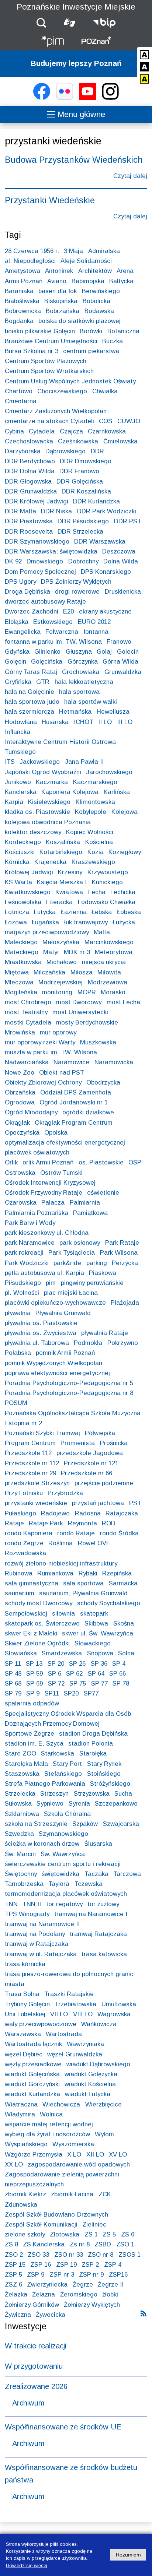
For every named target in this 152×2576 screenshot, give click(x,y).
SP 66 (118, 1674)
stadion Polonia (91, 1744)
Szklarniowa (22, 1814)
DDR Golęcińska (80, 482)
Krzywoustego (108, 872)
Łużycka (124, 922)
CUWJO (129, 421)
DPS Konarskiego (106, 572)
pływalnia (18, 1313)
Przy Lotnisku (24, 1493)
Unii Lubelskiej (25, 2014)
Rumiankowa (55, 1573)
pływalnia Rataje (105, 1333)
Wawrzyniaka (85, 2044)
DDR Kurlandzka (96, 501)
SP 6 (55, 1674)
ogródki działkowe (88, 1112)
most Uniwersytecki (80, 1012)
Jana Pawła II (84, 762)
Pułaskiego (20, 1513)
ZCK (105, 2194)
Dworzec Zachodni (32, 612)
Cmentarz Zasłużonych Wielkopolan (56, 411)
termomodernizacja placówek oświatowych (66, 1894)
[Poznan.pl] (96, 42)
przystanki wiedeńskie (36, 1503)
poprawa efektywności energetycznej (57, 1373)
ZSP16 (118, 2275)
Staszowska (22, 1774)
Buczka (113, 341)
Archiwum (28, 2403)
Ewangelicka (23, 632)
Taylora (59, 1884)
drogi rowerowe (77, 592)
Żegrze (83, 2285)
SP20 (71, 1693)
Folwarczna (62, 632)
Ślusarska (98, 1844)
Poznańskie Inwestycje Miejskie (76, 7)
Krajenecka (50, 862)
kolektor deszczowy (33, 832)
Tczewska (89, 1884)
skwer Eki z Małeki (31, 1633)
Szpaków (85, 1824)
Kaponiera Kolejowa (70, 792)
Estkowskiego (53, 622)
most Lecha (123, 1002)
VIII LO (83, 2014)
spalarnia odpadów (32, 1703)
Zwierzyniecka (47, 2285)
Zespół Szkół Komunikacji (41, 2224)
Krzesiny (70, 872)
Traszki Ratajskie (69, 1994)
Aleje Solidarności (86, 261)
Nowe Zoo (20, 1073)
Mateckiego (22, 952)
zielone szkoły (25, 2234)
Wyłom (104, 2134)
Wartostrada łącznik (33, 2044)
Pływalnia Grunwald (63, 1313)
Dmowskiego (45, 561)
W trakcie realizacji (36, 2346)
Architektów (95, 271)
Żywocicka (51, 2315)
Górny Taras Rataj (31, 672)
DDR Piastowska (29, 521)
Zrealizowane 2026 (36, 2386)
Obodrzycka (103, 1083)
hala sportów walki (91, 702)
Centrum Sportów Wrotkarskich (49, 371)
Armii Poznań (24, 281)
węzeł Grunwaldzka (75, 2054)
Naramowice (71, 1062)
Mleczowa (19, 982)
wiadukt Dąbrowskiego (98, 2064)
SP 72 (56, 1684)
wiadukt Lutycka (88, 2094)
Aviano (57, 281)
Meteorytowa (114, 952)
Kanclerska (21, 792)
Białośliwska (22, 301)
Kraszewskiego (93, 862)
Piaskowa (103, 1273)
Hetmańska (75, 712)
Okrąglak (17, 1123)
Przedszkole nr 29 (30, 1473)
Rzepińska (117, 1573)
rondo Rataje (76, 1533)
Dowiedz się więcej (27, 2566)
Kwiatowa (69, 892)
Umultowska (119, 2004)
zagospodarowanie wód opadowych (79, 2164)
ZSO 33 (38, 2255)
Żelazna (44, 2294)
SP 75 (78, 1684)
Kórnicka (17, 862)
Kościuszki (20, 852)
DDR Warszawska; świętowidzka (51, 551)
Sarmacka (123, 1583)
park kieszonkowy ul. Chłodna (47, 1233)
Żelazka (16, 2294)
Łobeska (129, 912)
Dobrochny (83, 561)
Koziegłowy (125, 852)
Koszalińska (63, 842)
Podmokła (88, 1343)
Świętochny (21, 1874)
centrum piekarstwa (91, 351)
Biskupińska (61, 301)
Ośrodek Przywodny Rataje (44, 1193)
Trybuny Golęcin (27, 2004)
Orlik (11, 1162)
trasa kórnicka (25, 1964)
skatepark (94, 1614)
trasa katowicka (104, 1954)
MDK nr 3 (77, 952)
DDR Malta (20, 511)
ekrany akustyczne (105, 612)
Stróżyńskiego (110, 1784)
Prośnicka (114, 1443)
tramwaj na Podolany (35, 1934)
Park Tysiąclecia (72, 1253)
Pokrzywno (123, 1343)
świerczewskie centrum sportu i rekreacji (63, 1864)
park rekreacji (24, 1253)
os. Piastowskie (101, 1162)
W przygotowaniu (34, 2366)
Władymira (20, 2114)
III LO (125, 722)
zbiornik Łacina (72, 2194)
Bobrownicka (23, 311)
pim (51, 1283)
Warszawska (23, 2034)
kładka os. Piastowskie (37, 812)
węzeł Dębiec (24, 2054)
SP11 (52, 1693)
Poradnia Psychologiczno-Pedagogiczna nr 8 (69, 1393)
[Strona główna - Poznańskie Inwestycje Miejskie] (52, 42)
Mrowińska (20, 1032)
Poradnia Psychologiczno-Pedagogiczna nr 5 (69, 1383)
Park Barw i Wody (30, 1223)
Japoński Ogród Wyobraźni (43, 772)
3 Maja (73, 251)
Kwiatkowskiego (28, 892)
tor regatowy (64, 1904)
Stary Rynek (104, 1764)
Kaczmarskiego (95, 782)
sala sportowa (83, 1583)
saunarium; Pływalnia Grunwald (83, 1593)
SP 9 (33, 1693)
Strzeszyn (54, 1794)
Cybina (14, 431)
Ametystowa (23, 271)
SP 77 (99, 1684)
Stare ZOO (20, 1753)
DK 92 (13, 561)
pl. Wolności (22, 1293)
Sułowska (18, 1804)
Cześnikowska (78, 441)
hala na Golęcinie (30, 692)
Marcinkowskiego (109, 942)
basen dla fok (58, 291)
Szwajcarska (121, 1824)
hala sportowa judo (32, 702)
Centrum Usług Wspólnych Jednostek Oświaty (70, 381)
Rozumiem (128, 2555)
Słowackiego (93, 1643)
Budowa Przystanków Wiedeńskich (74, 160)
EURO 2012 (94, 622)
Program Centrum (30, 1443)
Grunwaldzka (123, 672)
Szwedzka (19, 1834)
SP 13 (34, 1664)
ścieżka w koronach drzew (42, 1844)
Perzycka (125, 1263)
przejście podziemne (104, 1483)
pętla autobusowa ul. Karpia (44, 1273)
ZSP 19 (66, 2265)
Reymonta (82, 1523)
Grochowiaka (81, 672)
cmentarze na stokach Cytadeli (49, 421)
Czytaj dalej (130, 177)
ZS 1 (91, 2234)
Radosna (88, 1513)
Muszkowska (98, 1042)
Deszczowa (119, 551)
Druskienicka (123, 592)
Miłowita (109, 972)
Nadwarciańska (27, 1062)
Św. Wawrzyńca (63, 1854)
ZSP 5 (13, 2275)
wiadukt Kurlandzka (32, 2094)
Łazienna (74, 912)
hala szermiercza (30, 712)
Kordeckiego (23, 842)
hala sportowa (79, 692)
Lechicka (123, 892)
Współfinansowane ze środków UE (63, 2427)
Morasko (113, 992)
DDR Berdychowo (30, 461)
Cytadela (42, 431)
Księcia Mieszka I (62, 882)
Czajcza (71, 431)
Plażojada (125, 1303)
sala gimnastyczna (32, 1583)
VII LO (59, 2014)
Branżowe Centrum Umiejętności (51, 341)
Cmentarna (21, 401)
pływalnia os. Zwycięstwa (41, 1333)
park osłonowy (80, 1243)
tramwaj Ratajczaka (98, 1934)
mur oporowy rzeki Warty (40, 1042)
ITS (10, 762)
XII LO (95, 2155)
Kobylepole (91, 812)
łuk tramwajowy (86, 922)
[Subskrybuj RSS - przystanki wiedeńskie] (144, 2315)
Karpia (14, 802)
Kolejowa (125, 812)
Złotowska (65, 2234)
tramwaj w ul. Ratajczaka (41, 1954)
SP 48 (13, 1674)
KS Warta (18, 882)
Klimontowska (95, 802)
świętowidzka (61, 1874)
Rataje (14, 1523)
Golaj (104, 652)
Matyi (51, 952)
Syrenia (79, 1804)
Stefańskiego (63, 1774)
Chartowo (19, 391)
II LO (105, 722)
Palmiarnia (85, 1203)
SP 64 (96, 1674)
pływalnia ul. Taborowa (37, 1343)
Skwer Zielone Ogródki (37, 1643)
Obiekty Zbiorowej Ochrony (43, 1083)
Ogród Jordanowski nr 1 (74, 1102)
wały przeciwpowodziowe (41, 2024)
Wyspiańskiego (26, 2144)
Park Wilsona (119, 1253)
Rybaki (88, 1573)
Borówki (91, 331)
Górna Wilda (120, 662)
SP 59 (34, 1674)
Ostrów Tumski (61, 1173)
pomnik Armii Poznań (65, 1353)
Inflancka (18, 732)
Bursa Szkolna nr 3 (32, 351)
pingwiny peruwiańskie (92, 1283)
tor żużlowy (103, 1904)
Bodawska (99, 311)
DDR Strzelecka (80, 532)
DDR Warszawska (100, 542)
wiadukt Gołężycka (91, 2074)
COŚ (106, 421)
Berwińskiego (101, 291)
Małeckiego (21, 942)
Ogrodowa (20, 1102)
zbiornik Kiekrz (25, 2194)
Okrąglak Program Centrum (74, 1123)
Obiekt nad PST (62, 1073)
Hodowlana (21, 722)
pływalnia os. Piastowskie (41, 1323)
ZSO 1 (125, 2244)
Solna (126, 1653)
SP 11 (13, 1664)
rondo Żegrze (24, 1543)
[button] (41, 23)
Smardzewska (62, 1653)
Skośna (124, 1623)
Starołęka (93, 1753)
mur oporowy (58, 1032)
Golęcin (15, 662)
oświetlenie (103, 1193)
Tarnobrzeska (24, 1884)
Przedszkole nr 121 (91, 1463)
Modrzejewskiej (61, 982)
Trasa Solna (22, 1994)
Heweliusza (113, 712)
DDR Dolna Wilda (30, 471)
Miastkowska (23, 962)
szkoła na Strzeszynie (36, 1824)
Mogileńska (21, 992)
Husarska (55, 722)
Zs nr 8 (80, 2244)
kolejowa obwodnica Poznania (48, 822)
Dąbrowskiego (65, 451)
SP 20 (56, 1664)
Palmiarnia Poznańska (37, 1213)
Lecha (97, 892)
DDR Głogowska (28, 482)
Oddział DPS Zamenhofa (76, 1092)
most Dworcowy (79, 1002)
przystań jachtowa (98, 1503)
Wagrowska (114, 2014)
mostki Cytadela (28, 1022)
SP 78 (121, 1684)
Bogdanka (19, 321)
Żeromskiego (79, 2294)
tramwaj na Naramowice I (91, 1914)
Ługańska (45, 922)
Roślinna (61, 1543)
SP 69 (34, 1684)
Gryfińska (18, 682)
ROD (109, 1523)
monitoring (57, 992)
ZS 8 (11, 2244)
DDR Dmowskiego (86, 461)
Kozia (96, 852)
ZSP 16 (41, 2265)
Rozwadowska (25, 1553)
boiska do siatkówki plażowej (80, 321)
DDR (97, 451)
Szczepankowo (116, 1804)
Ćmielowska (120, 441)
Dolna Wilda (121, 561)
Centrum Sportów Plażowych (46, 361)
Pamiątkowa (90, 1213)
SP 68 (13, 1684)
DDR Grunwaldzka (31, 491)
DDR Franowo (79, 471)
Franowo (119, 642)
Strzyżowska (92, 1794)
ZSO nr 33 (69, 2255)
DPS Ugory (20, 582)
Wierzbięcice (103, 2104)
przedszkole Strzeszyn (37, 1483)
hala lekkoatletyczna (84, 682)
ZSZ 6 (13, 2285)
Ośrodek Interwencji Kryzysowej (50, 1183)
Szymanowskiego (63, 1834)
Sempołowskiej (26, 1614)
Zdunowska (21, 2205)
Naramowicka (114, 1062)
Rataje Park (46, 1523)
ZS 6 (128, 2234)
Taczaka (96, 1874)
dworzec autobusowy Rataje (45, 602)
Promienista (78, 1443)
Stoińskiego (104, 1774)
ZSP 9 (36, 2275)
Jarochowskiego (109, 772)
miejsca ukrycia (104, 962)
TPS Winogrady (27, 1914)
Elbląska (17, 622)
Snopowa (100, 1653)
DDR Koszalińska (86, 491)
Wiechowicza (61, 2104)
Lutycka (45, 912)
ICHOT (84, 722)
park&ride (67, 1263)
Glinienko (47, 652)
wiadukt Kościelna (90, 2084)
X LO (74, 2155)
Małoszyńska (61, 942)
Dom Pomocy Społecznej (40, 572)
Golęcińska (47, 662)
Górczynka (83, 662)
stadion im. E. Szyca (34, 1744)
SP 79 (13, 1693)
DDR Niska (56, 511)
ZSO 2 (14, 2255)
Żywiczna (18, 2315)
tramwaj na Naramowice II (42, 1924)
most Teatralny (26, 1012)
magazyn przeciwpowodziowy (47, 932)
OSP (135, 1162)
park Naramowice (30, 1243)
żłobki (110, 2294)
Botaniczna (123, 331)
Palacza (53, 1203)
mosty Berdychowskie (87, 1022)
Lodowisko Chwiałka (107, 902)
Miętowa (17, 972)
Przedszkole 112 (28, 1453)
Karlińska (117, 792)
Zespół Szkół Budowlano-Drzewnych (56, 2215)
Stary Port (67, 1764)
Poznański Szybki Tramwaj (42, 1433)
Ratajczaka (122, 1513)
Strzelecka (20, 1794)
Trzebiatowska (75, 2004)
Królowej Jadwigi (29, 872)
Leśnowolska (23, 902)
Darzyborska (23, 451)
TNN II (32, 1904)
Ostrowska (20, 1173)
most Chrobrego (28, 1002)
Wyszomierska (73, 2144)
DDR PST (128, 521)
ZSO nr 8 (101, 2255)
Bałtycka (121, 281)
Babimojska (88, 281)
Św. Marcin (20, 1854)
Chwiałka (105, 391)
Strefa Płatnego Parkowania (45, 1784)
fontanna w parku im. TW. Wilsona (53, 642)
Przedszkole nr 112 (32, 1463)
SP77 (91, 1693)
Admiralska (104, 251)
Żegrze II (111, 2285)
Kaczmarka (52, 782)
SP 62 (74, 1674)
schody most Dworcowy (39, 1603)
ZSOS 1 (129, 2255)
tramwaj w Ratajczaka (37, 1944)
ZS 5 (109, 2234)
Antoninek (59, 271)
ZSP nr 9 (91, 2275)
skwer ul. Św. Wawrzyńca (98, 1633)
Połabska (18, 1353)
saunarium (20, 1593)
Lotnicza (17, 912)
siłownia (63, 1614)
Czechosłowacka (29, 441)
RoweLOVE (94, 1543)
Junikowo (18, 782)
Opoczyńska (22, 1133)
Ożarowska (21, 1203)
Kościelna (99, 842)
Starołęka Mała (26, 1764)
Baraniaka (19, 291)
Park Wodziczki (27, 1263)
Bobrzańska (63, 311)
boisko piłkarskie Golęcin (40, 331)
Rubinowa (19, 1573)
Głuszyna (79, 652)
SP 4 (119, 1664)
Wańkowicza (99, 2024)
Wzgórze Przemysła (34, 2155)
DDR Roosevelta (29, 532)
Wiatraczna (21, 2104)
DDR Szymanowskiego (37, 542)
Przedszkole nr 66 (87, 1473)
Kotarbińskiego (61, 852)
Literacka (59, 902)
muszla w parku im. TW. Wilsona (51, 1052)
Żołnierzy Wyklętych (92, 2305)
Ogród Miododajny (31, 1112)
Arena (125, 271)
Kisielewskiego (49, 802)
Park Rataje (122, 1243)
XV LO (118, 2155)
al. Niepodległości (30, 261)
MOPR (87, 992)
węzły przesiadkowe (33, 2064)
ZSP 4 (113, 2265)
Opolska (56, 1133)
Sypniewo (50, 1804)
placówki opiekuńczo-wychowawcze (55, 1303)
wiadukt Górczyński (32, 2084)
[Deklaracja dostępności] (70, 23)
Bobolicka (96, 301)
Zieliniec (94, 2224)
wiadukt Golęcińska (32, 2074)
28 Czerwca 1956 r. (32, 251)
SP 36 (99, 1664)
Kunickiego (107, 882)
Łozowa (16, 922)
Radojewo (55, 1513)
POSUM (16, 1403)
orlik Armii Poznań (48, 1162)
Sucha (123, 1794)
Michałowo (62, 962)
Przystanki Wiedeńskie (50, 200)
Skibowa (96, 1623)
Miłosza (82, 972)
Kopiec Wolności (90, 832)
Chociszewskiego (62, 391)
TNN (11, 1904)
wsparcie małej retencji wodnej (49, 2124)
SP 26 (77, 1664)
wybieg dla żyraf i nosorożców (47, 2134)
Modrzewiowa (108, 982)
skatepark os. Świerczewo (42, 1623)
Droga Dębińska (27, 592)
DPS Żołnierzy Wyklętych (76, 582)
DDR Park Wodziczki (107, 511)
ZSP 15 (15, 2265)
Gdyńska (17, 652)
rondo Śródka (119, 1533)
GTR (43, 682)
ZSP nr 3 (62, 2275)
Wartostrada (64, 2034)
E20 (68, 612)
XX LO (14, 2164)
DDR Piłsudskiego (83, 521)
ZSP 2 (90, 2265)
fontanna (96, 632)
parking (97, 1263)
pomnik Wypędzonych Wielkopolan (53, 1363)
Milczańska (49, 972)
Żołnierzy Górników (32, 2305)
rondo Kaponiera (29, 1533)
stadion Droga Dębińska (93, 1734)
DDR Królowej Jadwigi (37, 501)
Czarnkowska (107, 431)
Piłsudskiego (23, 1283)
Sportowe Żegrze (30, 1734)
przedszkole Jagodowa (90, 1453)
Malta (102, 932)
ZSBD (103, 2244)
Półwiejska (100, 1433)
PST (135, 1503)
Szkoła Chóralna (67, 1814)
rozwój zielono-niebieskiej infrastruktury (61, 1563)
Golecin (128, 652)
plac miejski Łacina (71, 1293)
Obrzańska (20, 1092)
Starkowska (58, 1753)
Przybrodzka (65, 1493)
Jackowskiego (40, 762)
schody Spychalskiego (109, 1603)
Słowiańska (21, 1653)
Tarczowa (127, 1874)
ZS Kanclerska (44, 2244)
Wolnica (51, 2114)
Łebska (102, 912)
